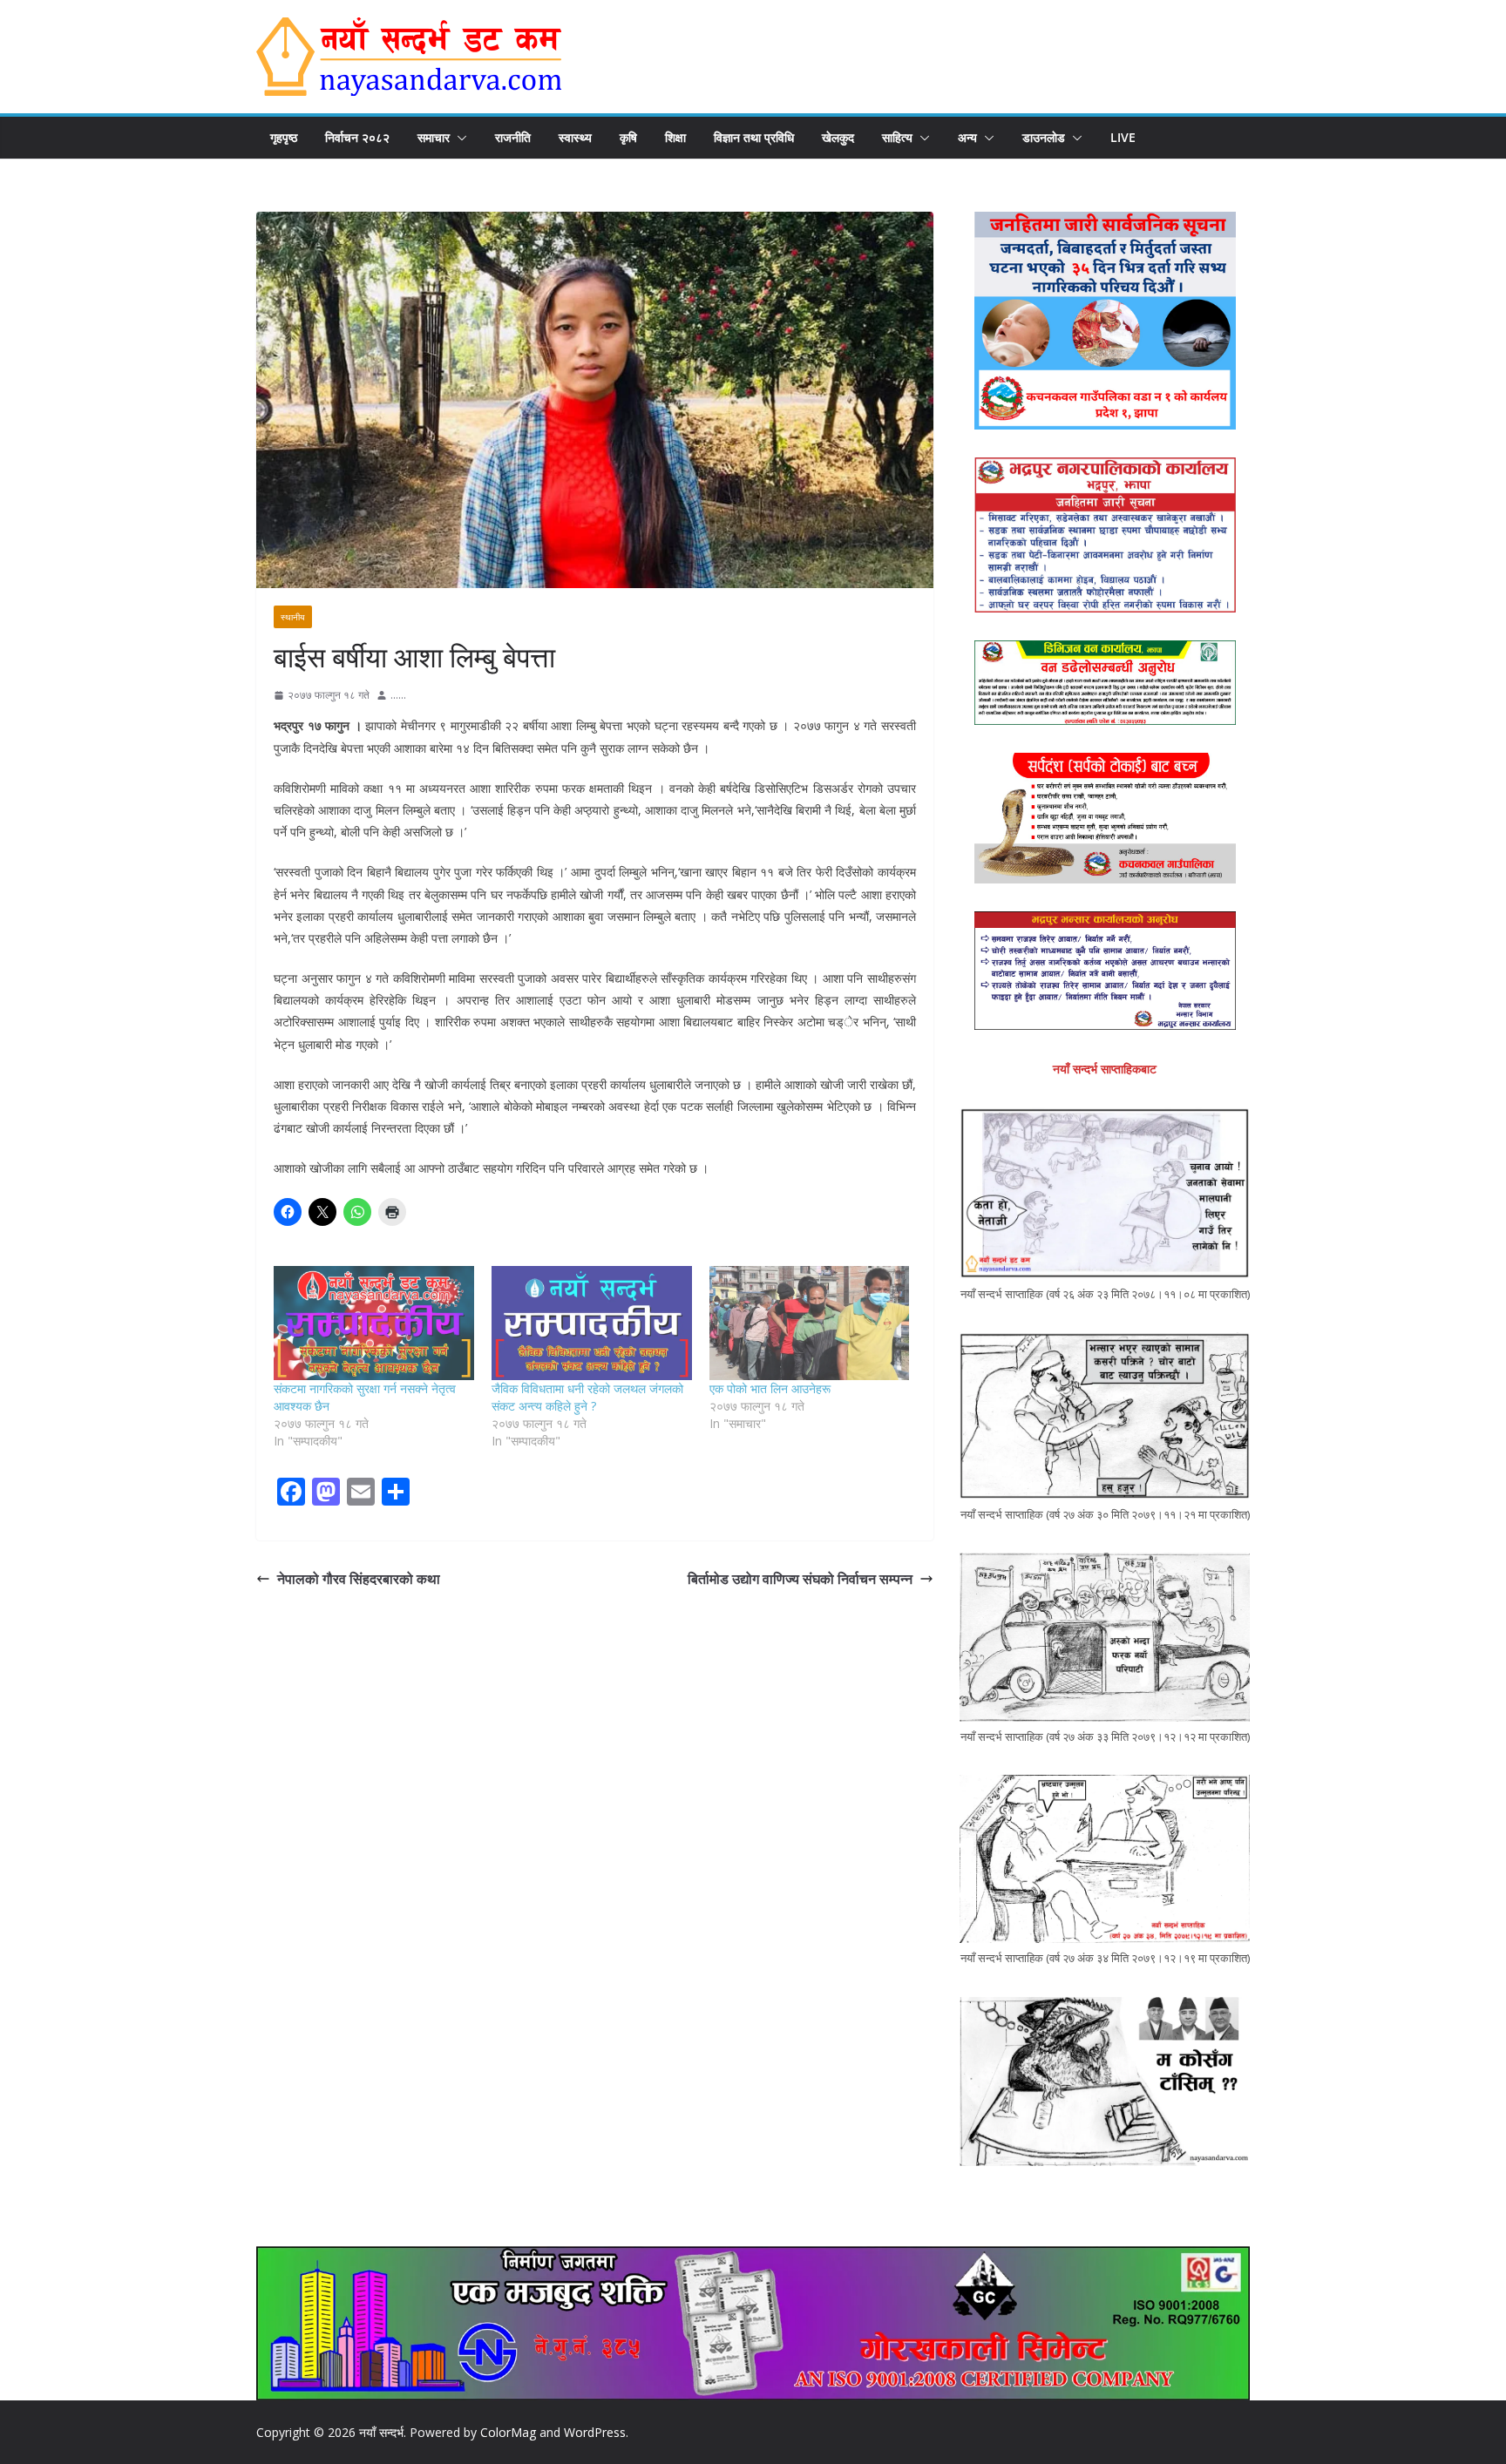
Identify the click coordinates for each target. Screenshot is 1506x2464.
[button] (458, 138)
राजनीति (513, 137)
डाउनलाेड (1044, 137)
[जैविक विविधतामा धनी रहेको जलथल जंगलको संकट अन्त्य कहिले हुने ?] (592, 1323)
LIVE (1123, 137)
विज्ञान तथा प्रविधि (754, 137)
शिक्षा (675, 137)
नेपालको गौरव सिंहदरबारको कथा (359, 1579)
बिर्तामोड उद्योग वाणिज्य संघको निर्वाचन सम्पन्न (800, 1579)
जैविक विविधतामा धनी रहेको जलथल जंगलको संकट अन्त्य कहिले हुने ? (587, 1397)
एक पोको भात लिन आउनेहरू (770, 1388)
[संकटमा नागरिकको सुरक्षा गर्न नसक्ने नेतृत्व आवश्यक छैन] (374, 1323)
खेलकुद (838, 137)
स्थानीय (293, 617)
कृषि (628, 137)
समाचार (434, 137)
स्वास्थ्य (575, 137)
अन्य (967, 137)
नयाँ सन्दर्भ (381, 2432)
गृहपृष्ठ (284, 137)
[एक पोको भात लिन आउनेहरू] (810, 1323)
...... (398, 695)
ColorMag (508, 2432)
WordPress (595, 2432)
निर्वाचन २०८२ (357, 137)
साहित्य (897, 137)
